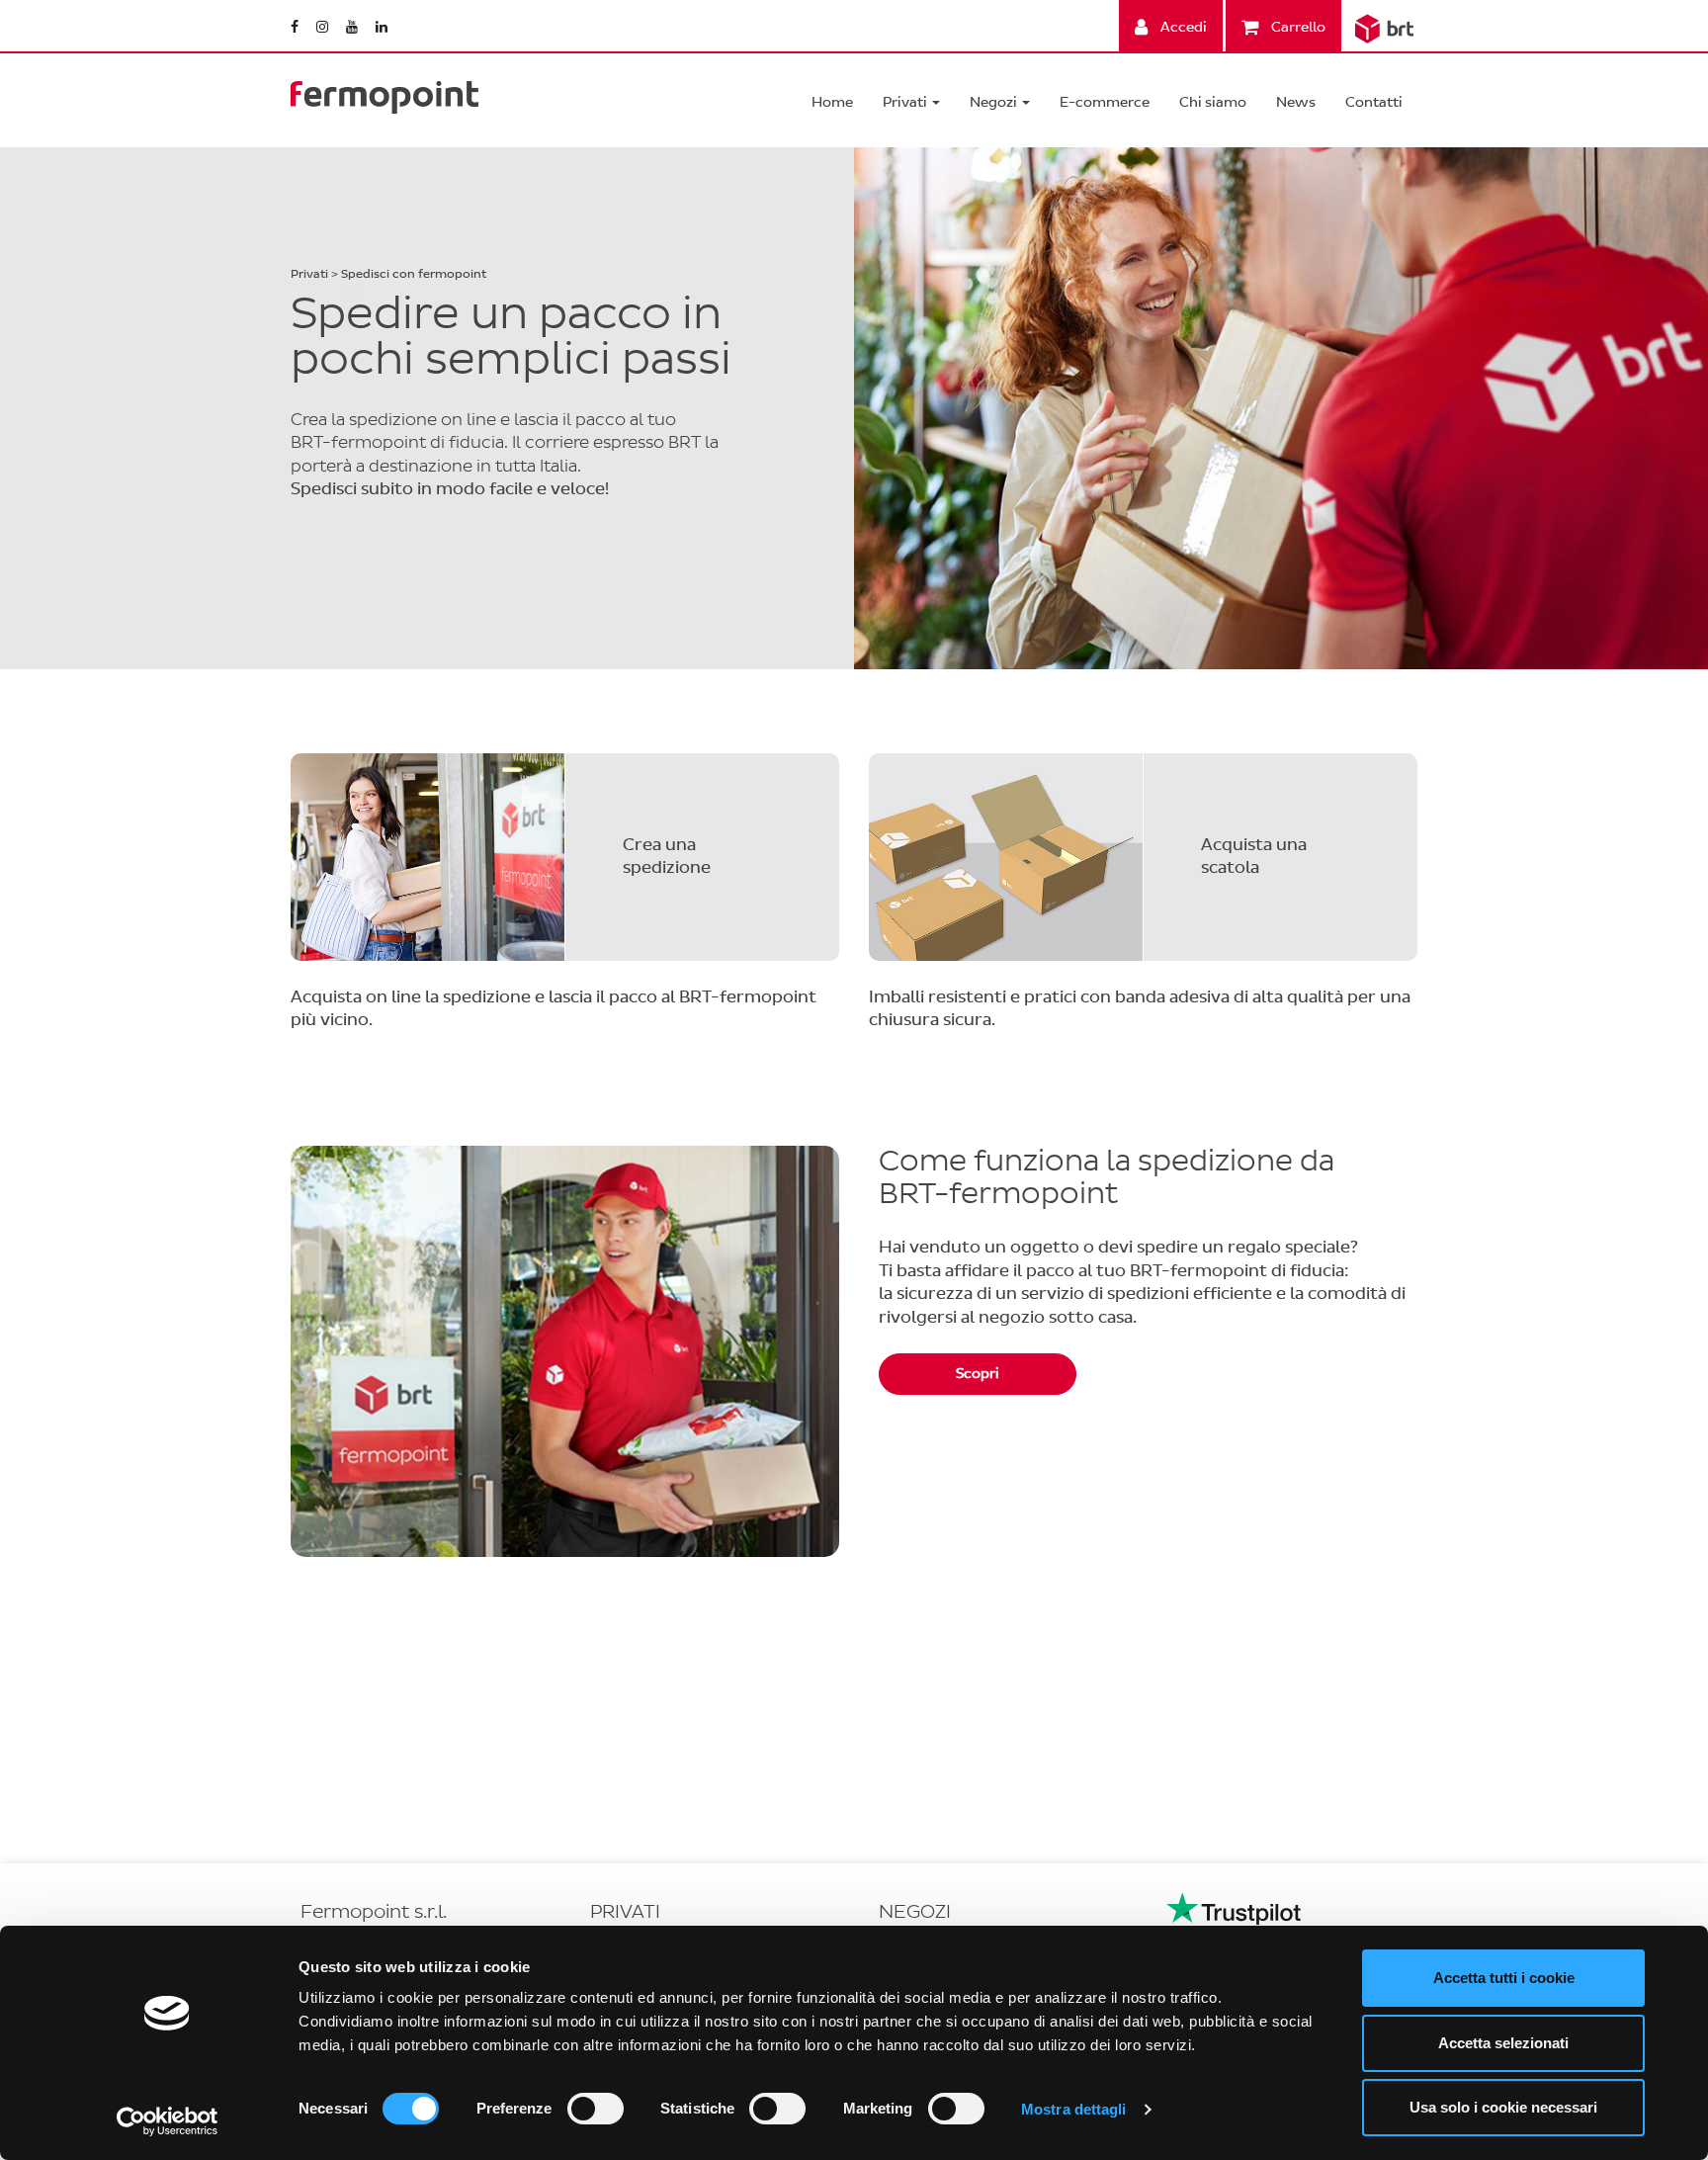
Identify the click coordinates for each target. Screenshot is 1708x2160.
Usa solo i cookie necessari (1503, 2107)
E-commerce (1105, 102)
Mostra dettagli (1074, 2109)
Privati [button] (906, 102)
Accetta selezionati (1503, 2043)
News (1296, 102)
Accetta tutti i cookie (1504, 1978)
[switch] (596, 2109)
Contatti (1374, 102)
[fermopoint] (384, 92)
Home (832, 102)
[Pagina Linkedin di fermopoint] (382, 27)
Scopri (978, 1374)
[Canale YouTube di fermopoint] (353, 27)
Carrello (1297, 27)
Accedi (1182, 27)
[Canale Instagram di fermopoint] (324, 27)
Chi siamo (1213, 102)
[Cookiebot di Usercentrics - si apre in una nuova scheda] (168, 2121)
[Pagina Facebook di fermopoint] (296, 27)
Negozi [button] (995, 102)
